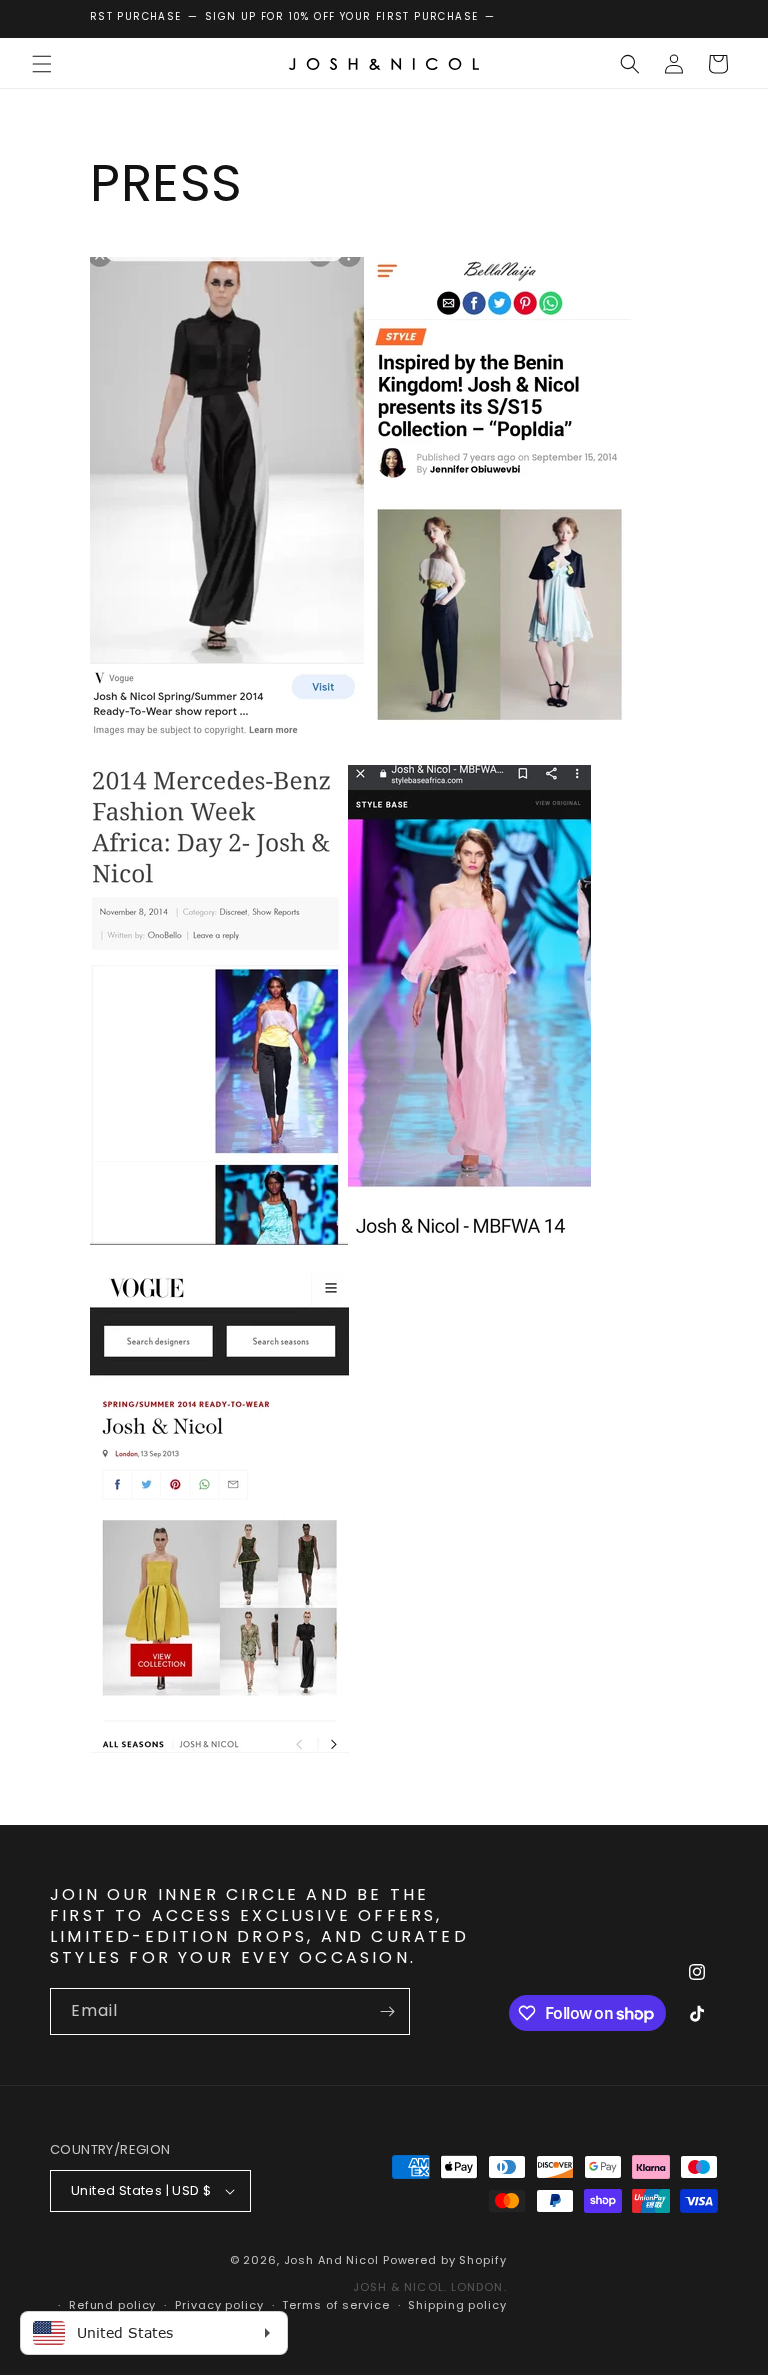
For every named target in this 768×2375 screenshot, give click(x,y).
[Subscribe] (387, 2011)
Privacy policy (219, 2305)
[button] (42, 64)
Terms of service (335, 2305)
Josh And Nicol (331, 2260)
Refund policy (112, 2305)
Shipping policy (457, 2305)
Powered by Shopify (445, 2260)
